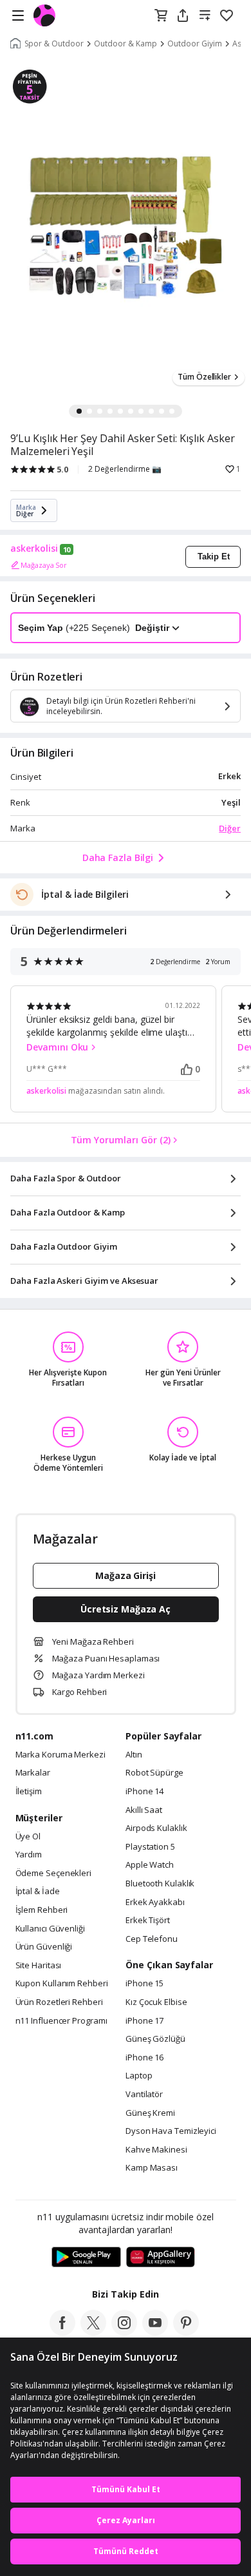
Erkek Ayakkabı (155, 1903)
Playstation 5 (150, 1847)
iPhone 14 (144, 1792)
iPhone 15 (144, 1984)
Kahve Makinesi (156, 2150)
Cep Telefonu (152, 1939)
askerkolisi (34, 548)
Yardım (29, 1855)
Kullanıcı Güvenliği (50, 1929)
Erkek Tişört (148, 1921)
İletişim (29, 1792)
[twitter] (93, 2332)
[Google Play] (86, 2258)
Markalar (33, 1773)
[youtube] (155, 2332)
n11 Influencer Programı (61, 2021)
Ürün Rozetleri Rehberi (59, 2002)
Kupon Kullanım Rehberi (62, 1984)
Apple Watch (150, 1865)
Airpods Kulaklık (156, 1828)
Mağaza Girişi (126, 1575)
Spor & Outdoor (54, 44)
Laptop (139, 2076)
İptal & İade (38, 1892)
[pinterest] (186, 2332)
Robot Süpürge (154, 1773)
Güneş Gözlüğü (155, 2039)
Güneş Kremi (150, 2113)
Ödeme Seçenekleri (53, 1874)
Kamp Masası (152, 2168)
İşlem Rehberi (42, 1910)
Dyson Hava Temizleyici (171, 2131)
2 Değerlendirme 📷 (125, 469)
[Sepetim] (161, 16)
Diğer (230, 828)
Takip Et (214, 557)
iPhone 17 (144, 2021)
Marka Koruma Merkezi (60, 1755)
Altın (134, 1755)
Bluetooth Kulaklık (160, 1884)
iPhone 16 (144, 2058)
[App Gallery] (161, 2258)
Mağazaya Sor (44, 565)
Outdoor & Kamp (126, 44)
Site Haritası (39, 1966)
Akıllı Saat (144, 1810)
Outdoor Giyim (195, 44)
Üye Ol (28, 1837)
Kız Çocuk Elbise (156, 2002)
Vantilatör (144, 2095)
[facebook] (62, 2332)
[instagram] (124, 2332)
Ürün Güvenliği (44, 1947)
